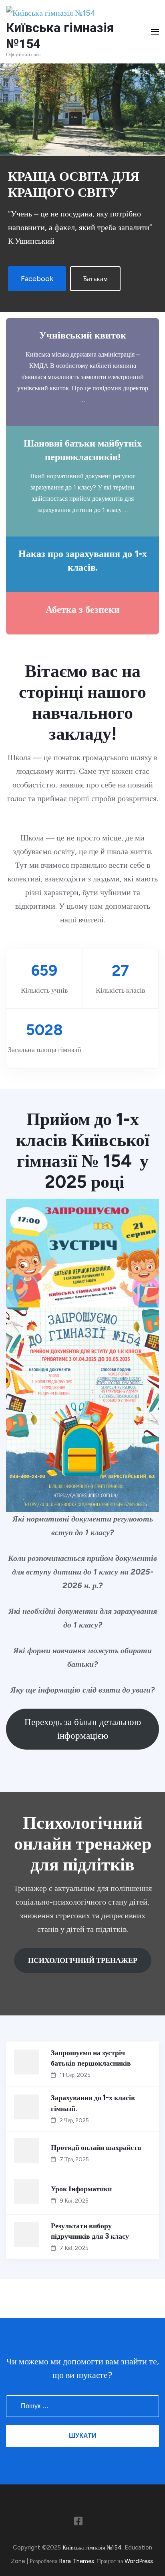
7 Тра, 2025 (74, 2159)
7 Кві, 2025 (74, 2248)
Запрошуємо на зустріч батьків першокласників (91, 2058)
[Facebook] (78, 2523)
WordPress (139, 2561)
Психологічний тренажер (83, 1960)
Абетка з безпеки (83, 610)
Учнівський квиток (83, 335)
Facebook (37, 279)
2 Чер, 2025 (74, 2120)
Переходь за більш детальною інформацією (83, 1729)
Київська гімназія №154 (92, 2547)
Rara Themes (76, 2561)
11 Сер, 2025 (75, 2075)
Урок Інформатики (81, 2189)
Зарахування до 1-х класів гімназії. (93, 2103)
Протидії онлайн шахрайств (96, 2148)
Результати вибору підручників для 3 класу (90, 2231)
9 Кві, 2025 (74, 2201)
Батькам (95, 279)
